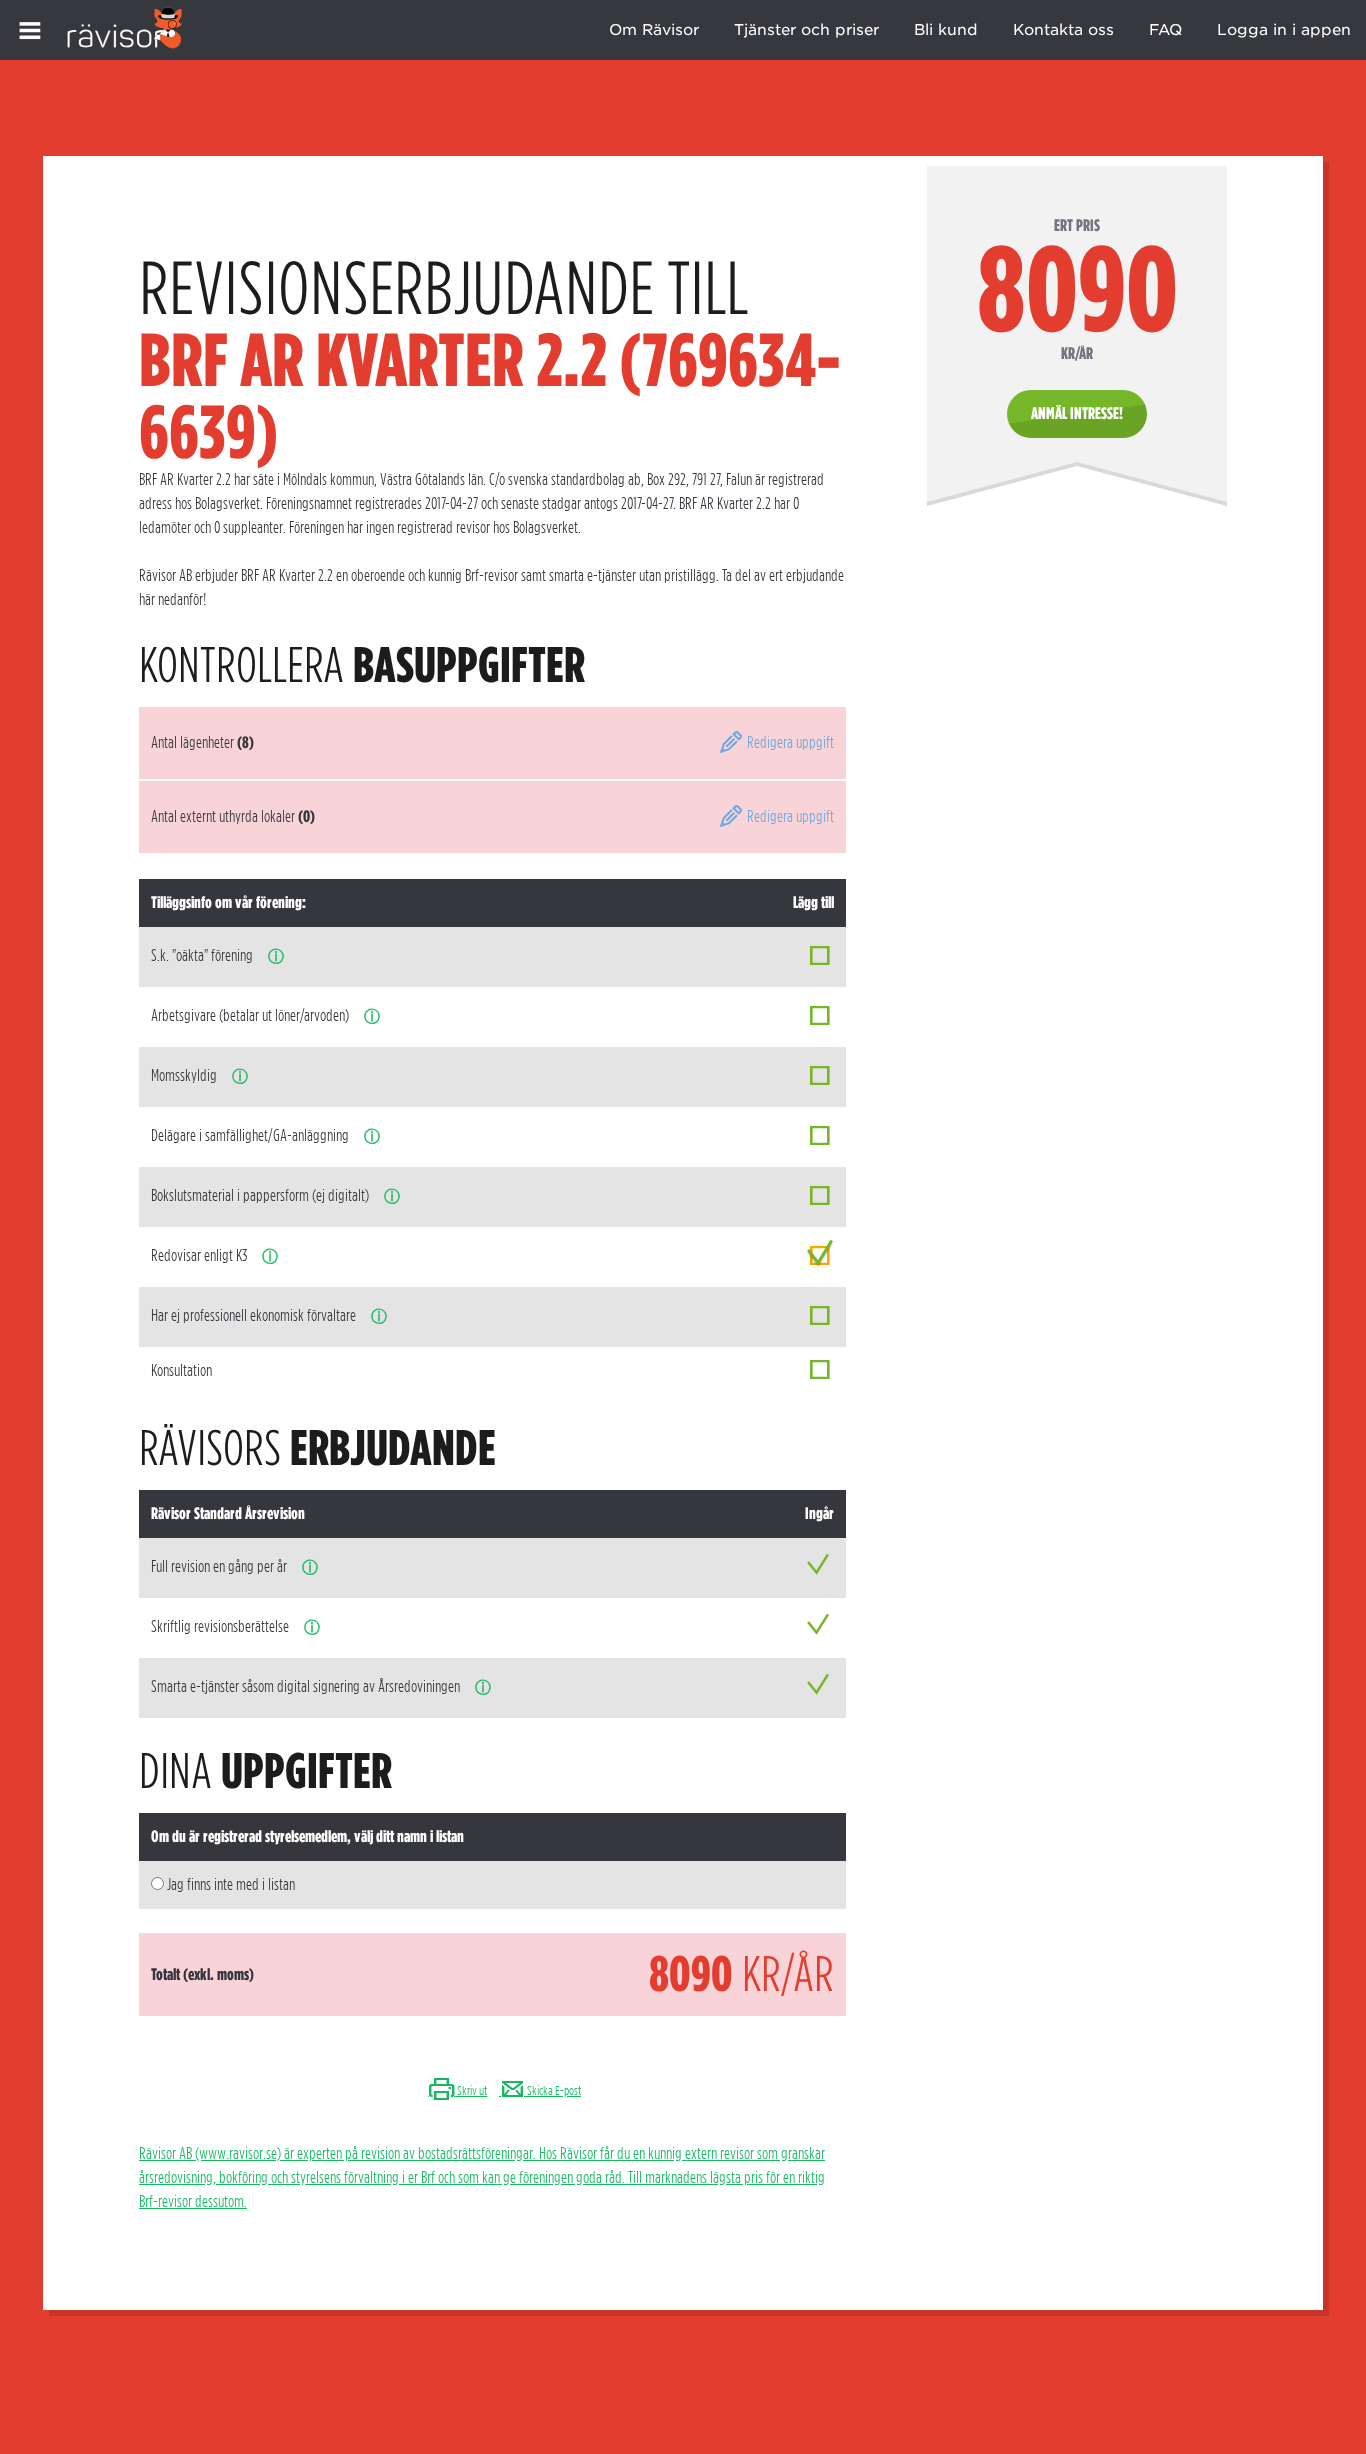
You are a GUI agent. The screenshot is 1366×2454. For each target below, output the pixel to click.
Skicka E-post (553, 2090)
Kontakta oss (1063, 30)
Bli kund (946, 30)
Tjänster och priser (806, 30)
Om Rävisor (654, 30)
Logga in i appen (1284, 30)
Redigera (789, 742)
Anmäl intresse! (1077, 413)
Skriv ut (471, 2090)
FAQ (1165, 30)
